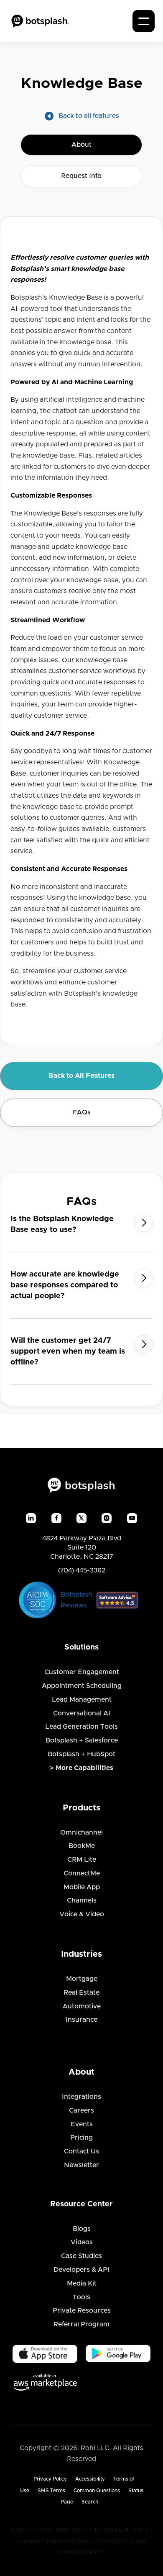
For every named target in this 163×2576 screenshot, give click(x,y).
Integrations (81, 2097)
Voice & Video (82, 1914)
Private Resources (82, 2311)
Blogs (82, 2229)
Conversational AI (82, 1713)
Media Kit (82, 2283)
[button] (144, 21)
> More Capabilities (81, 1768)
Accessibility (90, 2479)
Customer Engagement (82, 1672)
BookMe (82, 1846)
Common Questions (97, 2491)
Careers (81, 2110)
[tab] (81, 145)
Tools (81, 2297)
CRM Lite (82, 1860)
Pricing (81, 2138)
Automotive (82, 2006)
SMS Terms (51, 2491)
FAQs (82, 1112)
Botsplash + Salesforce (82, 1740)
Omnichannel (81, 1832)
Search (90, 2502)
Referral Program (81, 2324)
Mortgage (82, 1979)
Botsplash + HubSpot (81, 1754)
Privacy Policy (50, 2479)
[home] (40, 21)
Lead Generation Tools (81, 1727)
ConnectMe (82, 1873)
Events (82, 2124)
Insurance (81, 2020)
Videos (82, 2242)
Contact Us (81, 2151)
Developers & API (81, 2270)
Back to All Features (81, 1076)
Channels (82, 1900)
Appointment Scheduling (82, 1686)
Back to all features (89, 116)
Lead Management (82, 1700)
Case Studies (81, 2256)
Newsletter (81, 2165)
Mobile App (82, 1887)
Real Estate (81, 1993)
